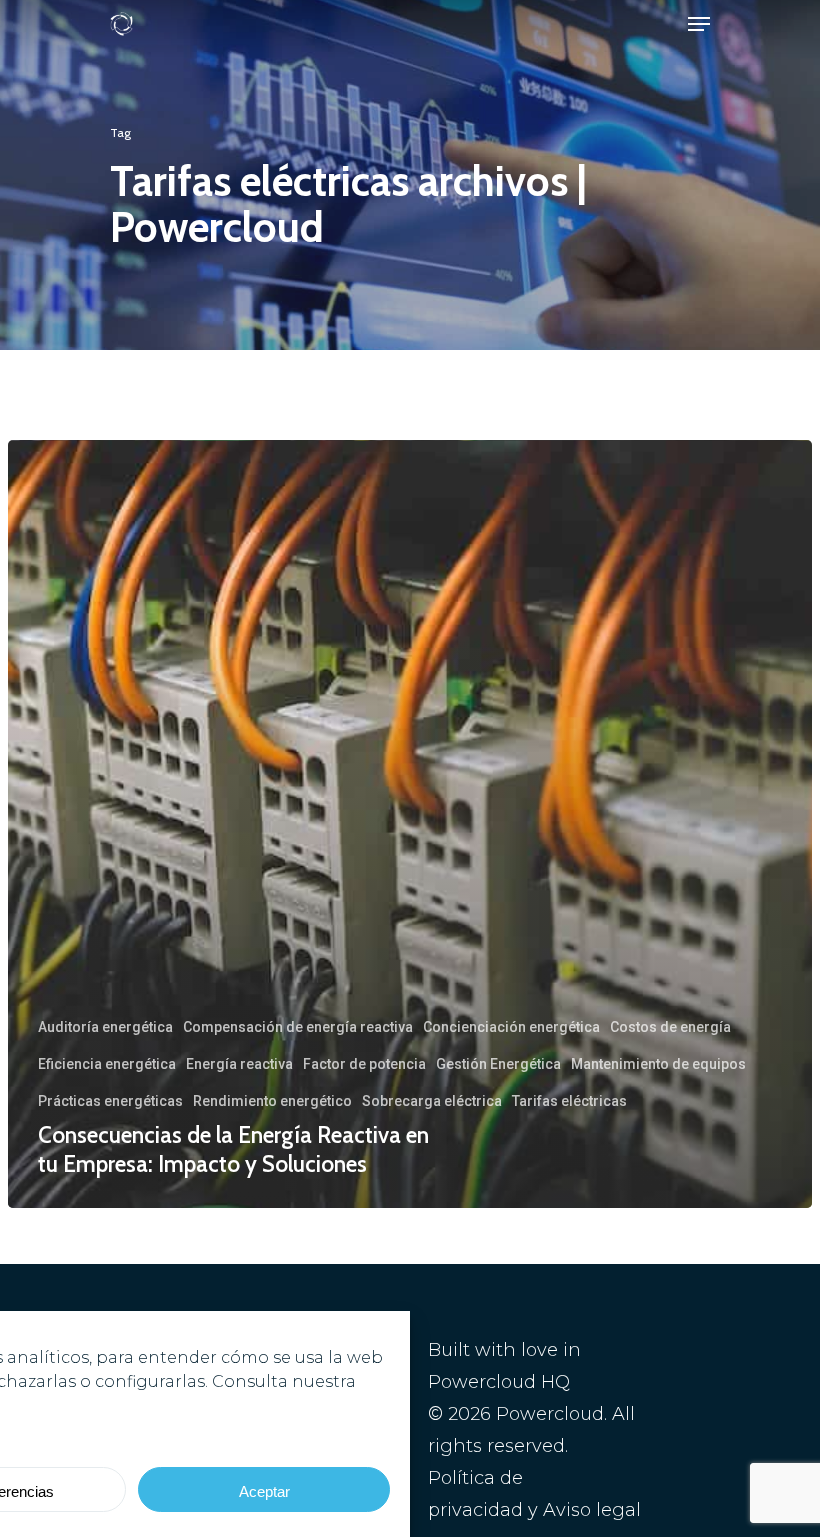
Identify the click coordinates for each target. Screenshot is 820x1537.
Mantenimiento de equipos (658, 1064)
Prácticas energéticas (110, 1101)
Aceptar (264, 1491)
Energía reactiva (239, 1064)
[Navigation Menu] (699, 24)
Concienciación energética (511, 1027)
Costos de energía (670, 1027)
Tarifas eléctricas (569, 1101)
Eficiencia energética (107, 1064)
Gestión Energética (498, 1064)
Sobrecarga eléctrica (432, 1101)
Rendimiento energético (272, 1101)
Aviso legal (592, 1510)
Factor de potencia (364, 1064)
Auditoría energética (105, 1027)
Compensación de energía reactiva (298, 1027)
